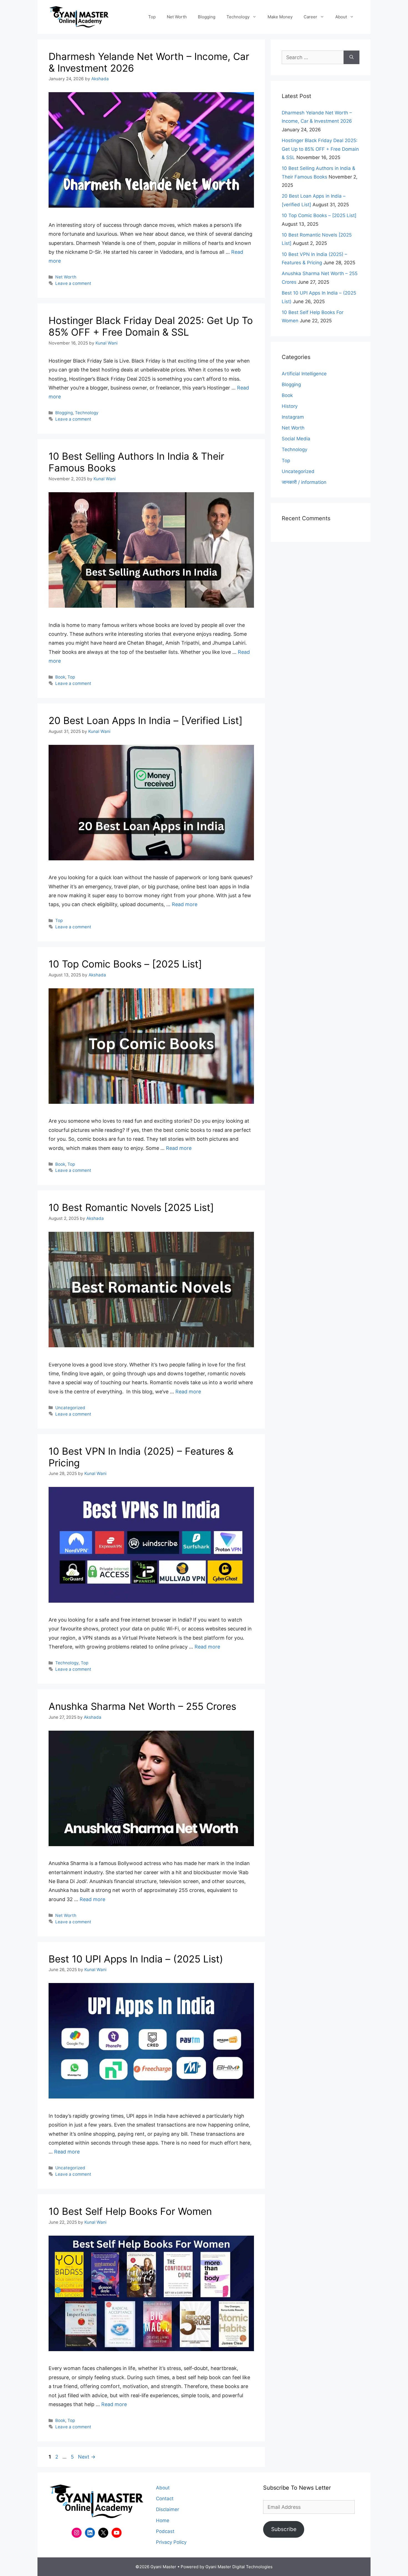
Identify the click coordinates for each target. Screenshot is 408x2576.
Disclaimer (168, 2509)
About (341, 17)
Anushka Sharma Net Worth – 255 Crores (142, 1706)
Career (310, 17)
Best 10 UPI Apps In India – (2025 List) (136, 1959)
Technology (238, 17)
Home (163, 2520)
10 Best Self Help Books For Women (130, 2211)
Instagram (293, 417)
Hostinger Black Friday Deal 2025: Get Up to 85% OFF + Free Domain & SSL (151, 326)
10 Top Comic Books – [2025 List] (125, 964)
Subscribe (284, 2529)
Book (60, 677)
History (290, 406)
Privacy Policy (171, 2542)
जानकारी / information (304, 482)
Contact (165, 2499)
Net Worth (177, 17)
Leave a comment (73, 283)
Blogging (207, 17)
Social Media (296, 439)
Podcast (165, 2531)
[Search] (352, 57)
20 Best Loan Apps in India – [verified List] (146, 720)
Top (152, 17)
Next (87, 2457)
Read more (185, 904)
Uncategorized (70, 1408)
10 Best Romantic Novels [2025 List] (131, 1207)
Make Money (280, 17)
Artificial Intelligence (304, 374)
